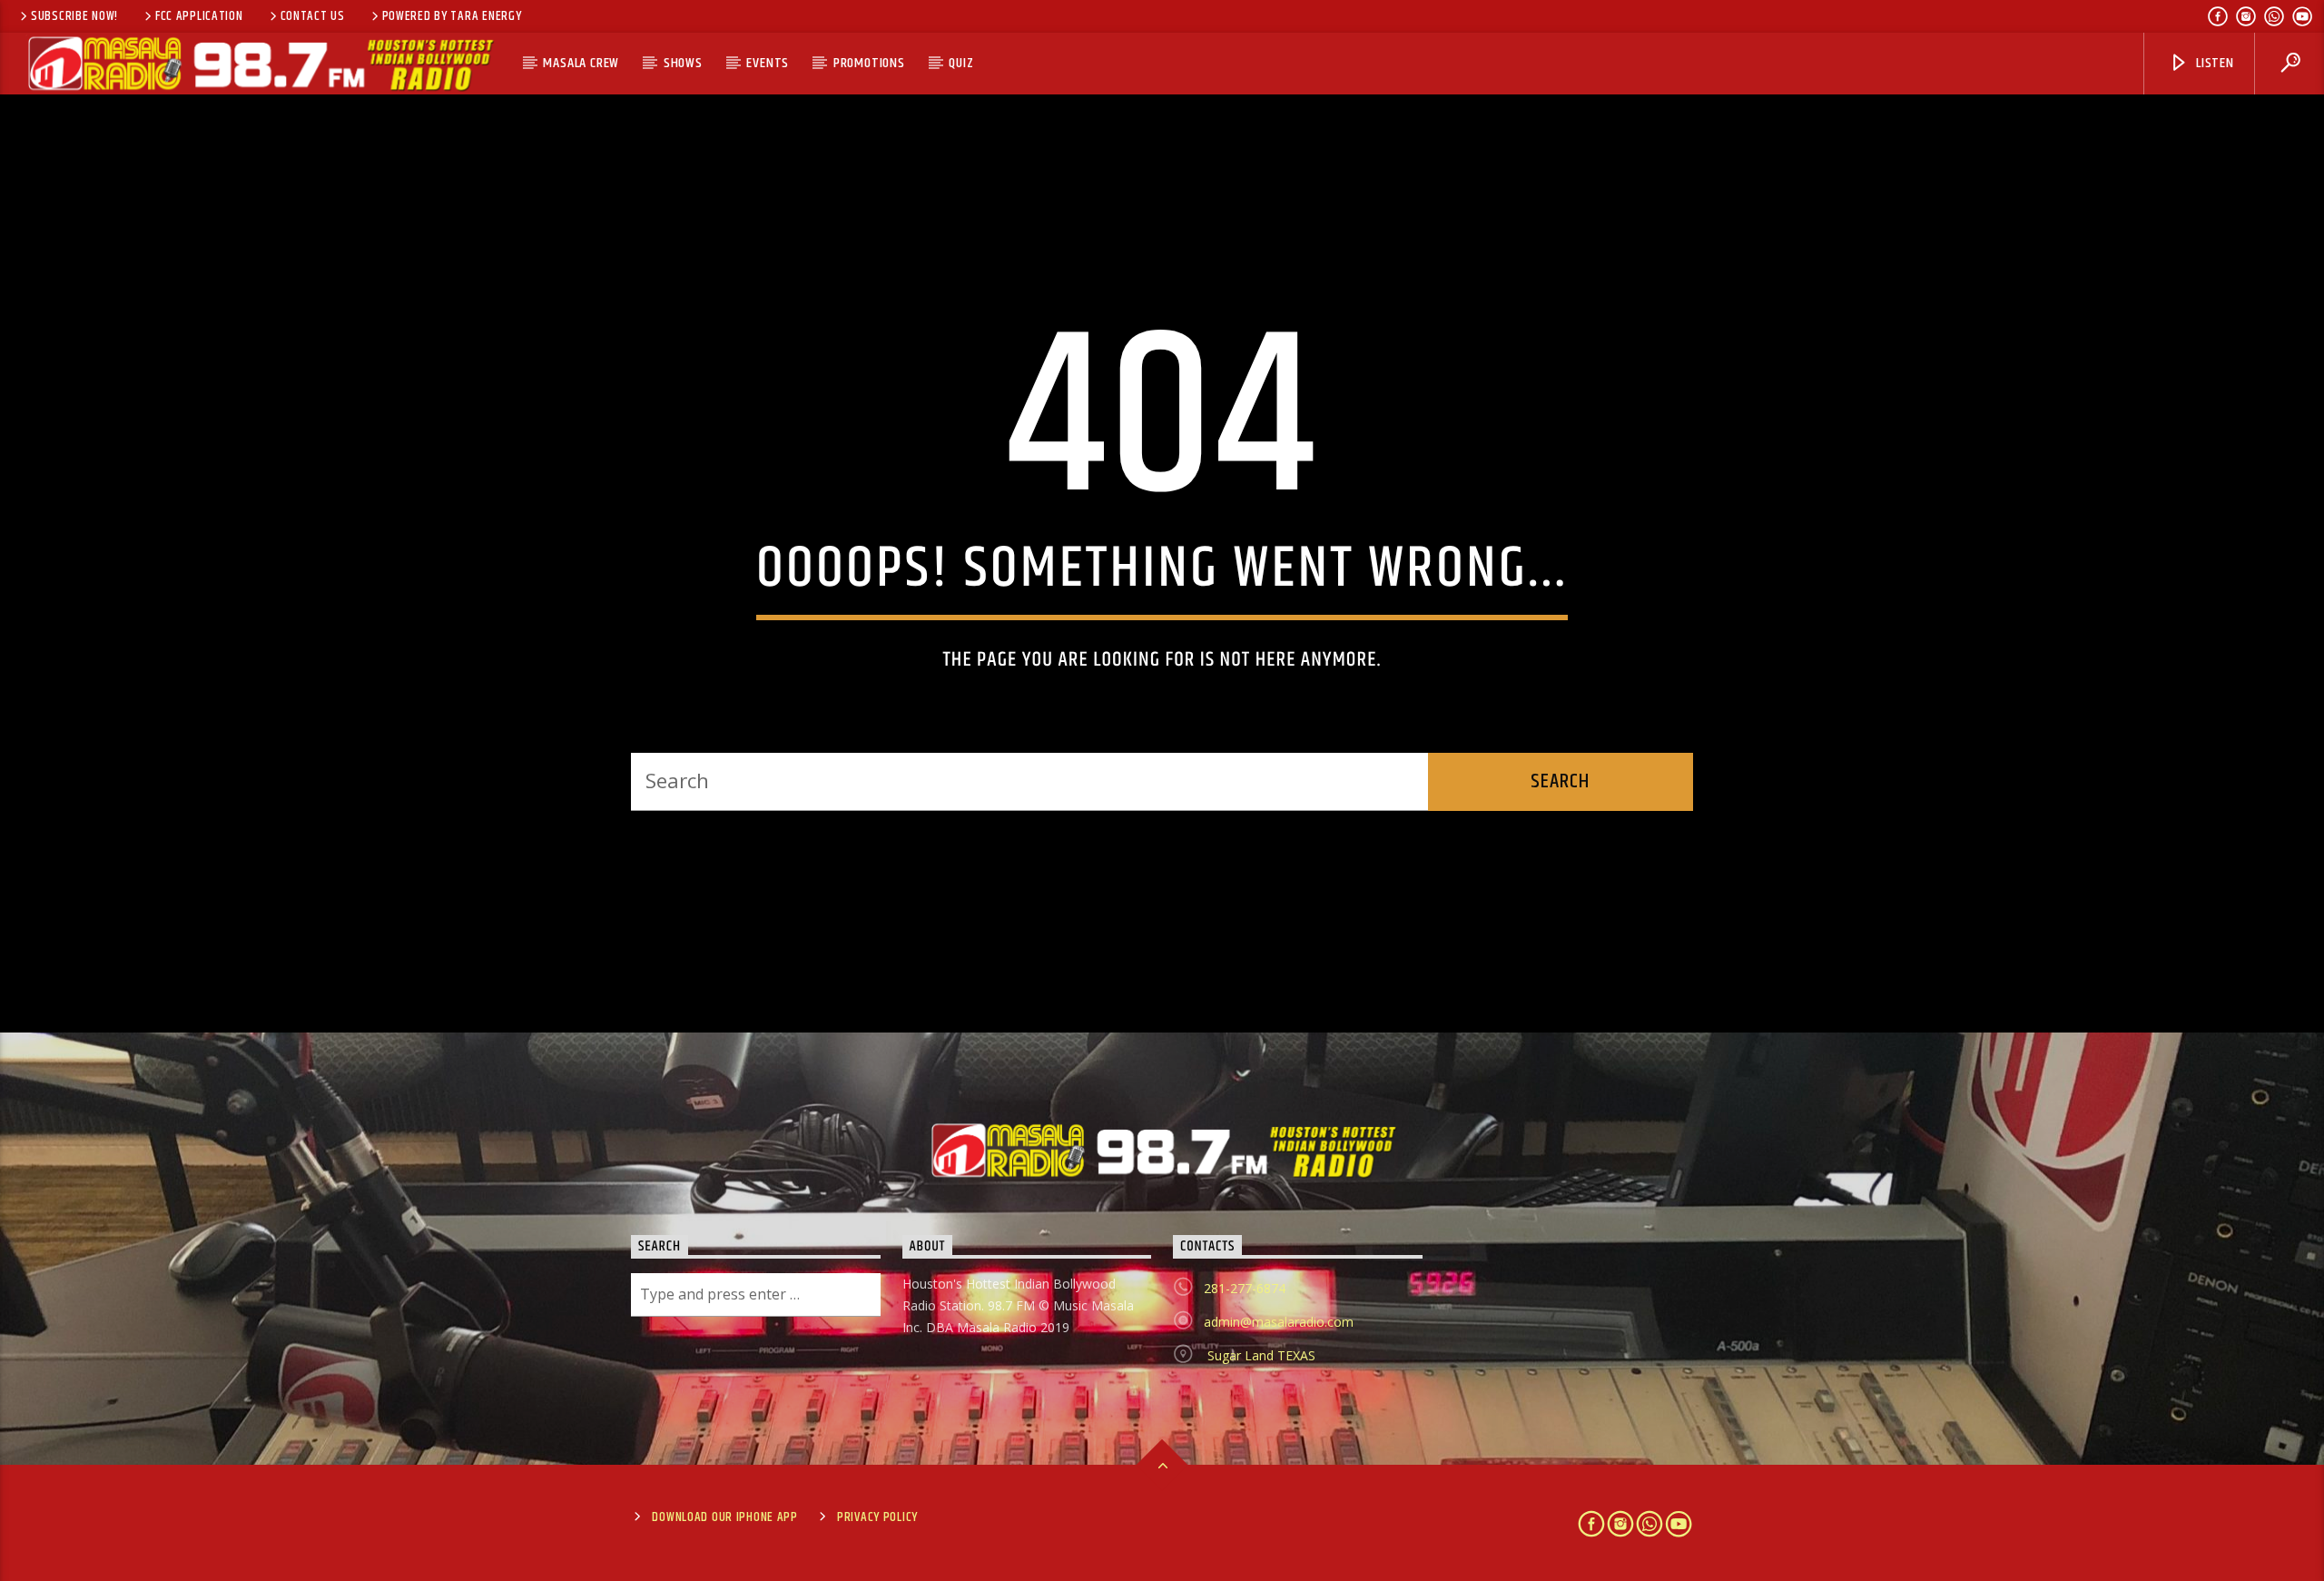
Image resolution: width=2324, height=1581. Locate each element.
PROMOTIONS (869, 63)
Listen (2213, 63)
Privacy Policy (877, 1517)
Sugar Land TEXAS (1260, 1355)
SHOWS (683, 63)
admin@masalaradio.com (1279, 1322)
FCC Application (199, 16)
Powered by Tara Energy (452, 16)
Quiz (961, 63)
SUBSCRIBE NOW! (74, 16)
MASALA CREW (581, 63)
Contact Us (313, 16)
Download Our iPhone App (725, 1517)
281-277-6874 (1245, 1288)
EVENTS (768, 63)
